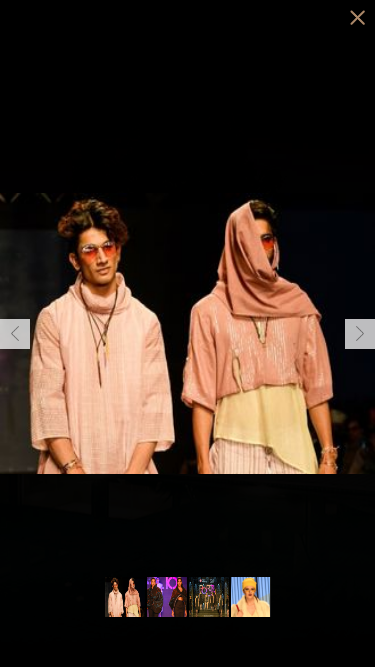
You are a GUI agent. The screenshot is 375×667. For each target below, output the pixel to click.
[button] (15, 334)
